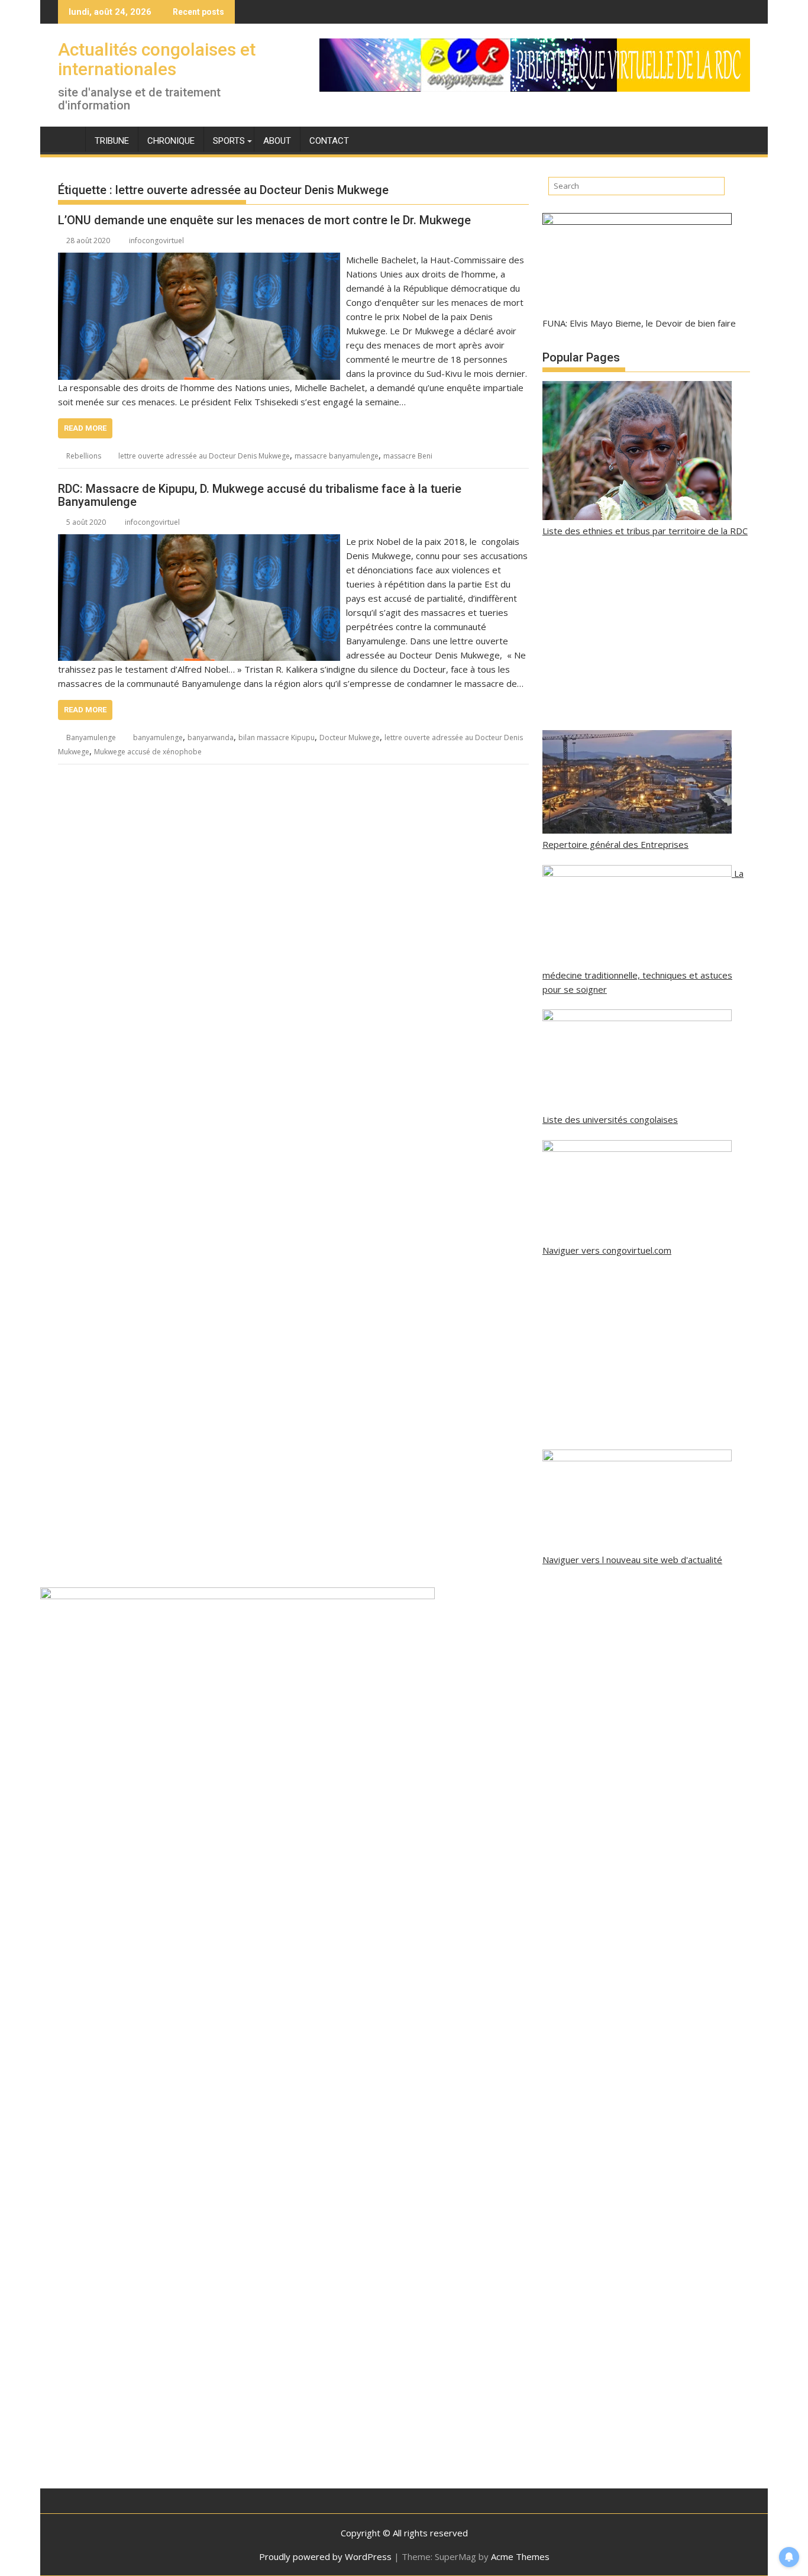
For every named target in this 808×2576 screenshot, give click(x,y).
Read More (85, 428)
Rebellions (84, 456)
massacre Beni (408, 456)
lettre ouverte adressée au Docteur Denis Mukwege (204, 456)
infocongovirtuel (156, 241)
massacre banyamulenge (337, 456)
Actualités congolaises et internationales (157, 59)
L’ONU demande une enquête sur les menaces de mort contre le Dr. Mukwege (264, 220)
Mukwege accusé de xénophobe (148, 752)
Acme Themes (520, 2556)
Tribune (112, 141)
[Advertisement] (646, 634)
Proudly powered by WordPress (325, 2556)
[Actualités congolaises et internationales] (70, 138)
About (277, 141)
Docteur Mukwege (350, 737)
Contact (329, 141)
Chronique (171, 141)
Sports (229, 141)
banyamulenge (158, 737)
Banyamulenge (91, 737)
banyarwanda (211, 737)
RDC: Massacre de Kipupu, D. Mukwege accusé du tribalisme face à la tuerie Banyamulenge (260, 495)
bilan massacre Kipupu (277, 737)
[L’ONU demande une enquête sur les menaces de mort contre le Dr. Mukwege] (199, 260)
